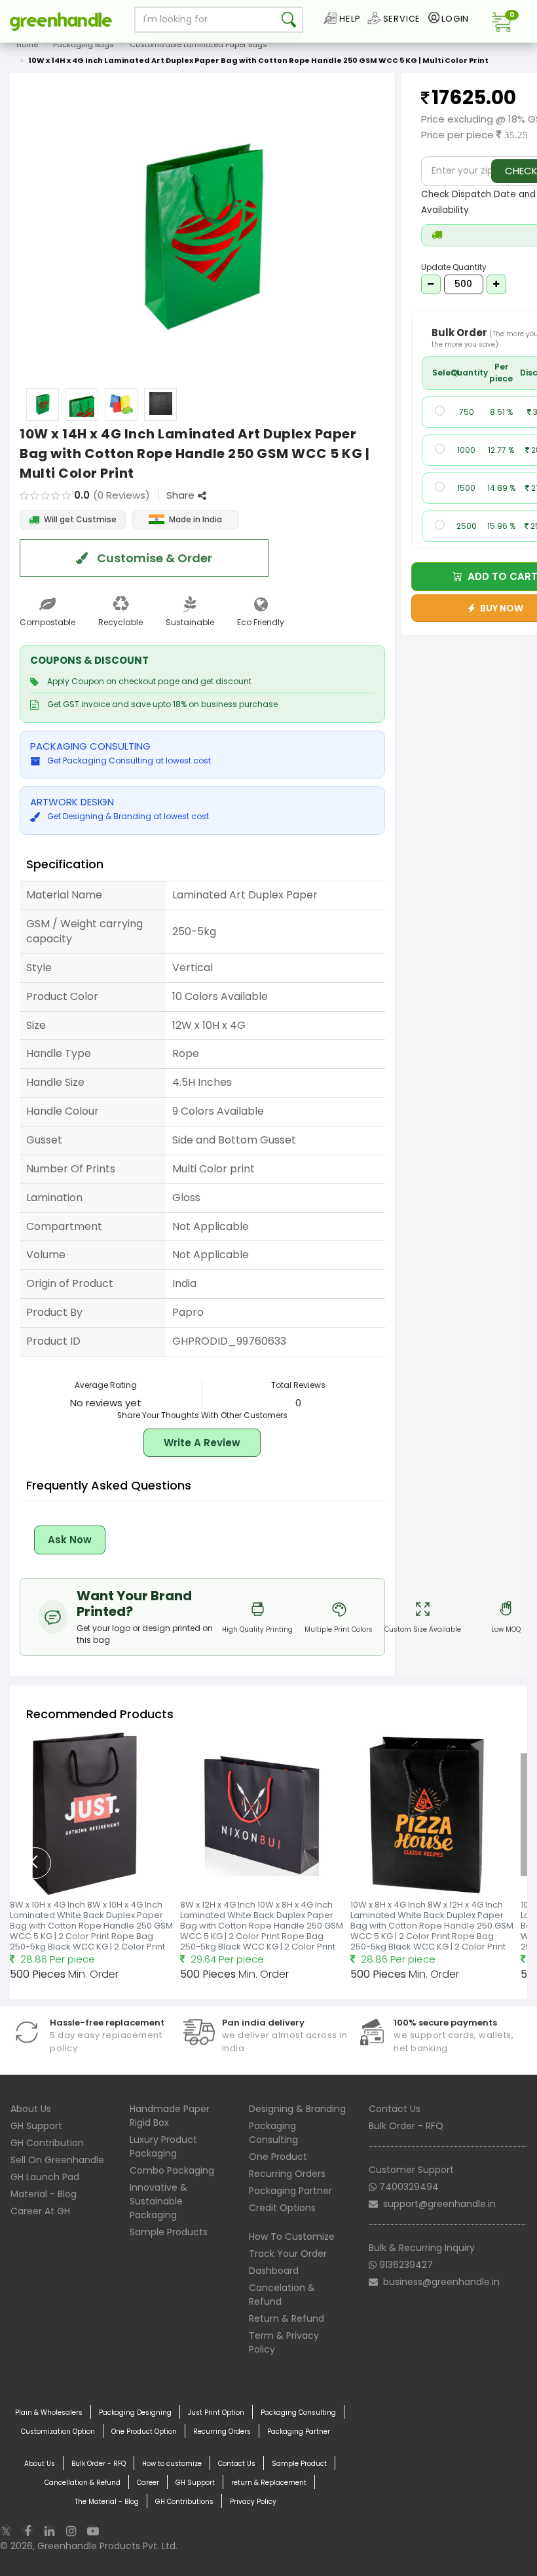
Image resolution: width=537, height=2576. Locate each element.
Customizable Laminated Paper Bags (198, 45)
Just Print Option (216, 2413)
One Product (278, 2157)
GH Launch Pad (45, 2177)
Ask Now (70, 1540)
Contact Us (395, 2109)
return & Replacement (269, 2483)
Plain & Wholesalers (49, 2413)
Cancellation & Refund (83, 2483)
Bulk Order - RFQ (406, 2126)
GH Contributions (184, 2502)
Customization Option (58, 2432)
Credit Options (282, 2208)
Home (27, 45)
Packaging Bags (83, 45)
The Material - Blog (107, 2502)
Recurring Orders (287, 2174)
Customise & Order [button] (153, 558)
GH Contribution (47, 2143)
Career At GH (40, 2211)
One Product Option (144, 2432)
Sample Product (299, 2464)
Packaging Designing (135, 2413)
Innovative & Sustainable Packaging (158, 2201)
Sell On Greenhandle (57, 2160)
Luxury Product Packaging (163, 2146)
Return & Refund (287, 2318)
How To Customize (292, 2237)
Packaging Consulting (273, 2133)
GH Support (36, 2126)
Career (148, 2483)
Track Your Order (288, 2254)
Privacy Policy (253, 2502)
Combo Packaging (172, 2170)
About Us (31, 2109)
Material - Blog (44, 2194)
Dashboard (274, 2271)
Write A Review (202, 1443)
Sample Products (169, 2232)
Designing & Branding (297, 2109)
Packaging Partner (290, 2191)
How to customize (172, 2464)
